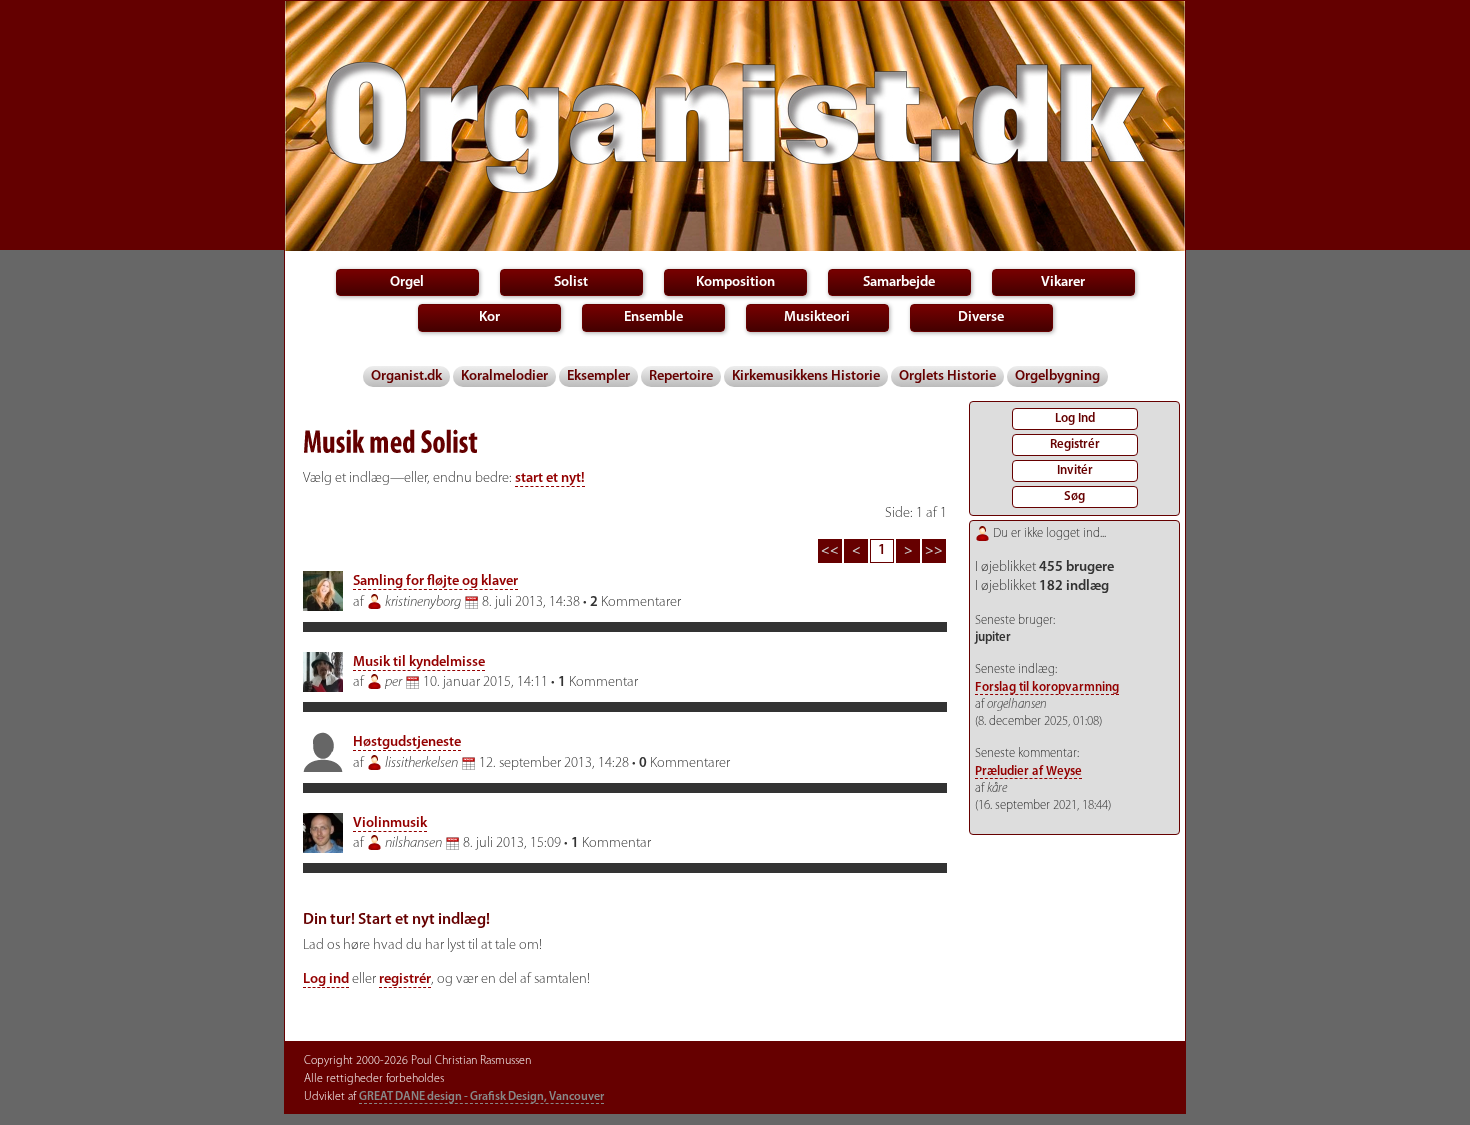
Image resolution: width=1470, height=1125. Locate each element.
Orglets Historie (947, 376)
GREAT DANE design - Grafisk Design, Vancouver (481, 1097)
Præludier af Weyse (1028, 771)
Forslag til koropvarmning (1047, 687)
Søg (1074, 496)
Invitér (1075, 470)
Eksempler (598, 376)
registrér (405, 979)
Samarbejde (899, 282)
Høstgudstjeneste (407, 742)
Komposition (735, 282)
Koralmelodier (504, 376)
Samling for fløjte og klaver (435, 581)
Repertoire (681, 376)
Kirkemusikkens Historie (806, 376)
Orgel (407, 282)
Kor (489, 317)
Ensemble (653, 317)
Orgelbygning (1057, 376)
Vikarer (1063, 282)
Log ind (326, 979)
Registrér (1075, 444)
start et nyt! (550, 478)
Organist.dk (406, 376)
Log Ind (1075, 418)
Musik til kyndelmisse (419, 662)
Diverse (981, 317)
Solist (571, 282)
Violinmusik (390, 823)
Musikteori (817, 317)
